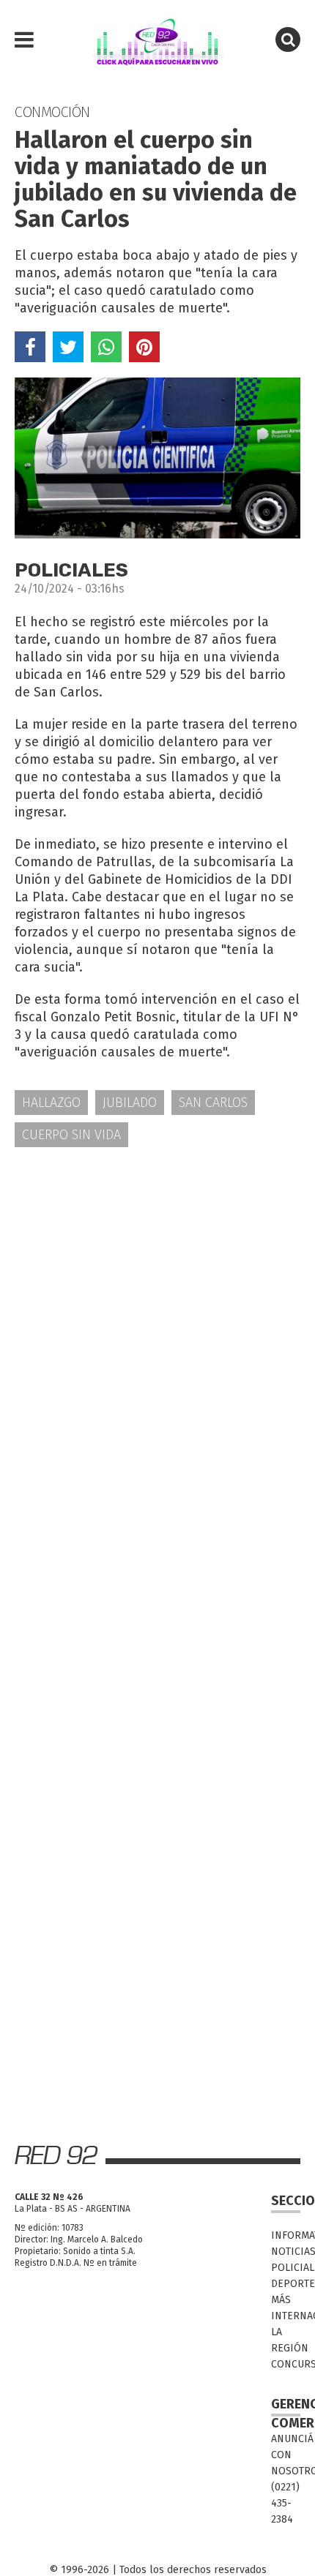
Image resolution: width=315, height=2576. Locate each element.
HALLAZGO (51, 1103)
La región (286, 2340)
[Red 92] (157, 40)
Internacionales (286, 2316)
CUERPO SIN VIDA (71, 1135)
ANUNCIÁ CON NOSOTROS (286, 2455)
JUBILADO (130, 1103)
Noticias (286, 2252)
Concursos (286, 2364)
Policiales (286, 2268)
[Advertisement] (157, 1328)
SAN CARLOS (213, 1103)
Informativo (286, 2235)
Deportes (286, 2284)
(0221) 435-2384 (285, 2503)
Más (281, 2300)
